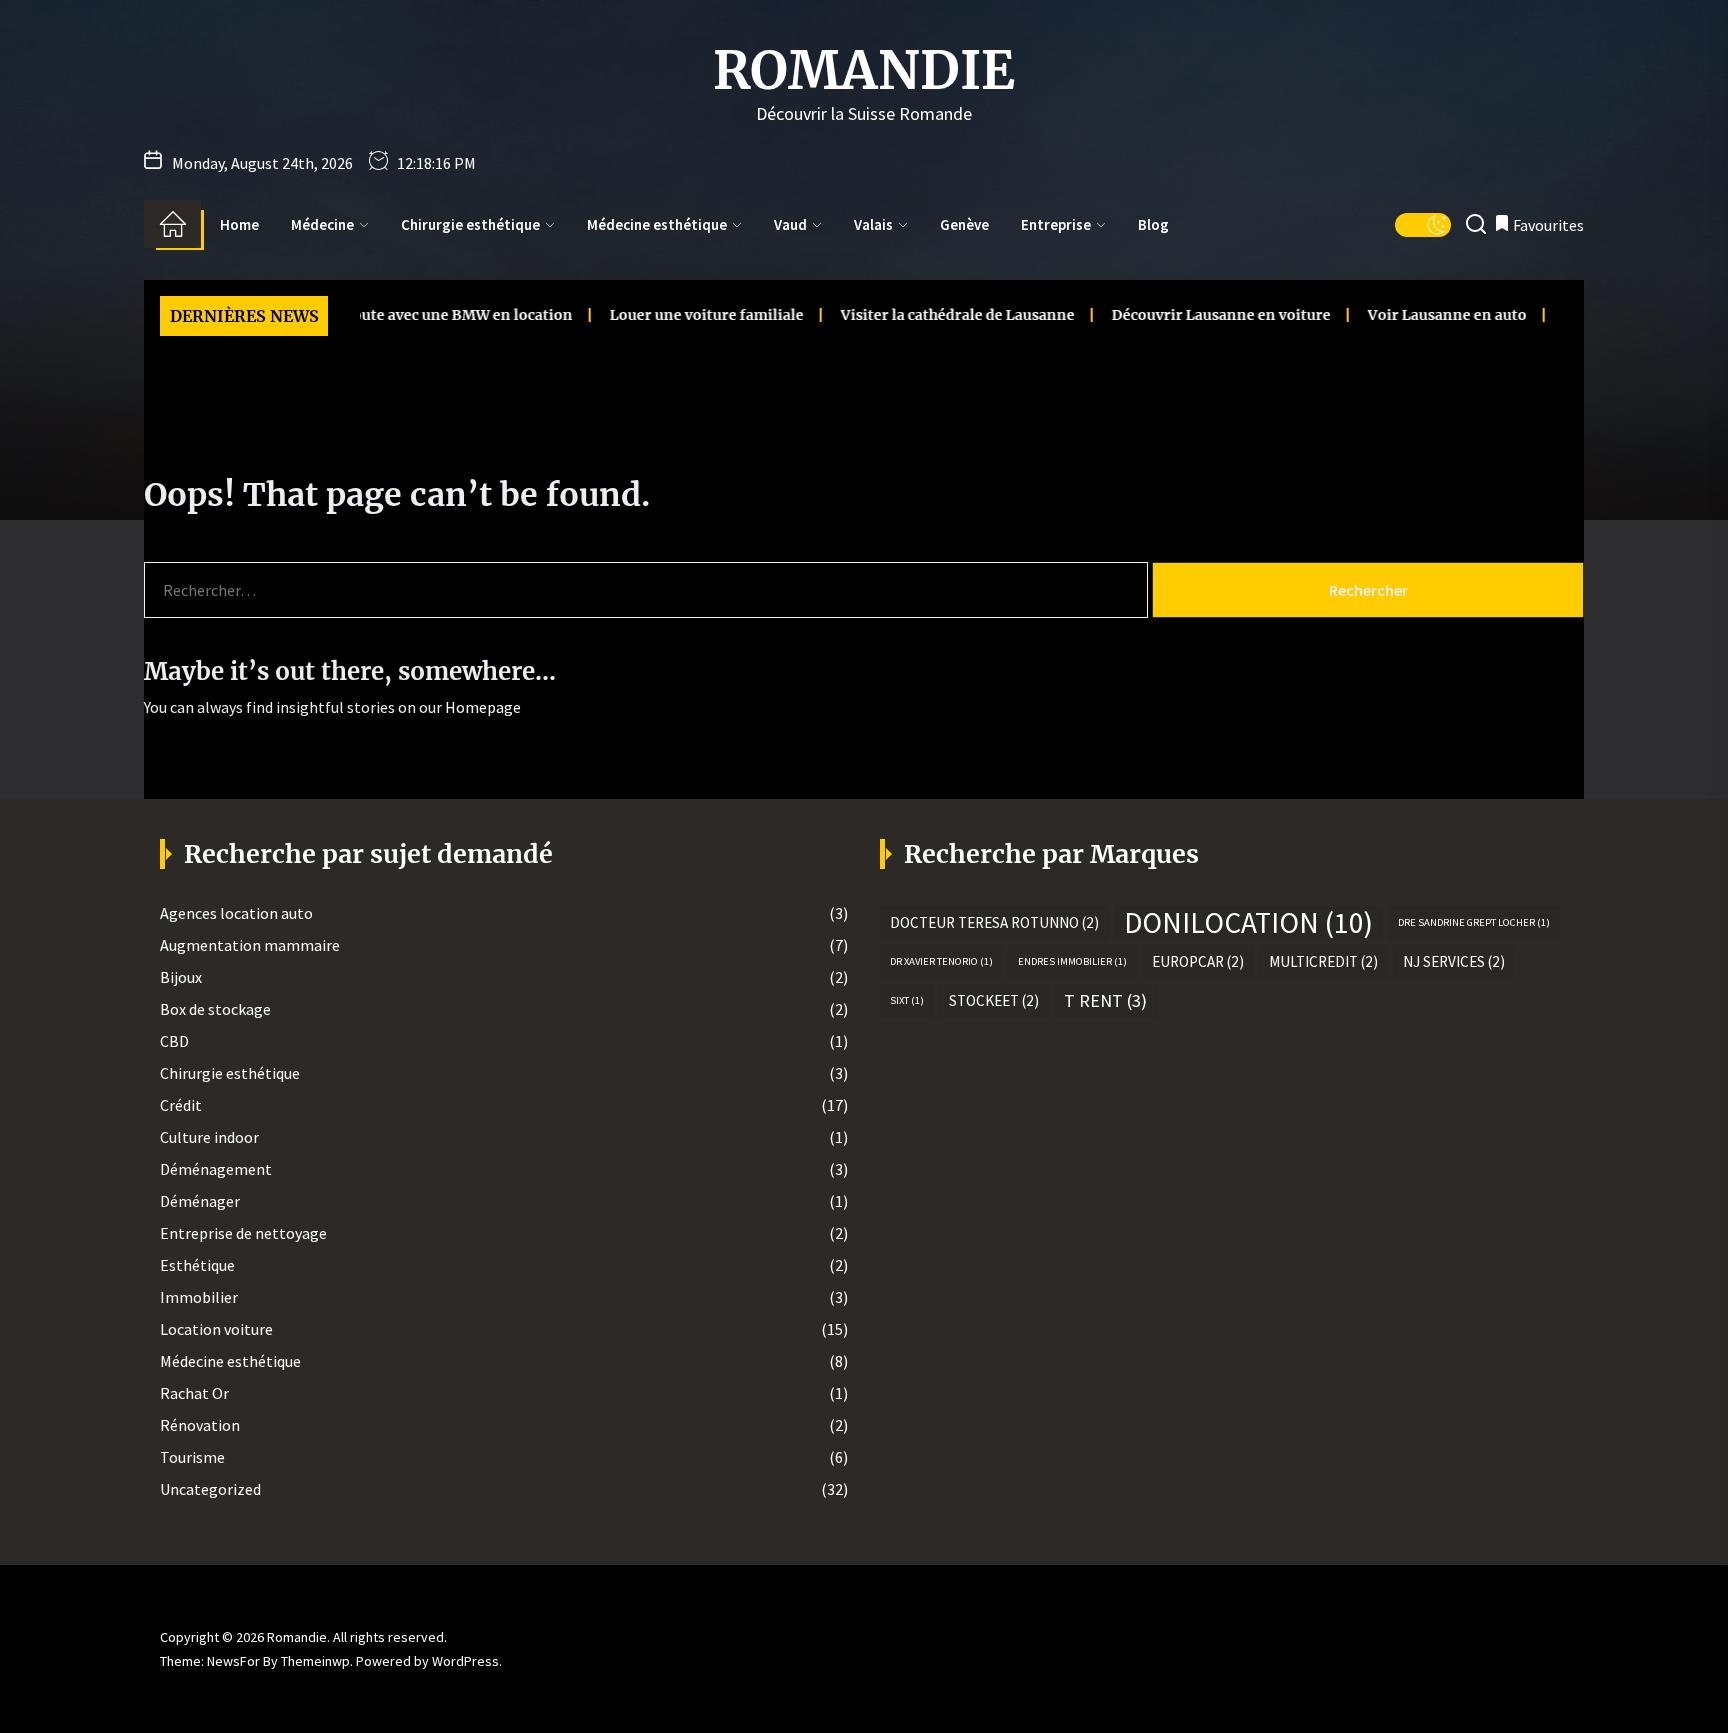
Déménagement (216, 1169)
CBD (174, 1041)
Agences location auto (236, 913)
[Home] (172, 224)
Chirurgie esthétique (470, 224)
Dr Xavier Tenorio (941, 961)
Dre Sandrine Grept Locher (1474, 922)
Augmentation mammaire (250, 945)
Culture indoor (209, 1137)
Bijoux (181, 977)
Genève (964, 224)
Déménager (200, 1201)
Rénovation (200, 1425)
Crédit (181, 1105)
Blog (1153, 224)
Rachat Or (194, 1393)
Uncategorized (210, 1489)
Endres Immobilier (1072, 961)
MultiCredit (1323, 961)
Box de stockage (215, 1009)
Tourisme (192, 1457)
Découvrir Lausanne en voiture (1182, 315)
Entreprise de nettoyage (243, 1233)
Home (239, 224)
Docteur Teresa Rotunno (994, 922)
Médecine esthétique (657, 224)
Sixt (907, 1000)
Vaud (790, 224)
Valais (873, 224)
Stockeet (994, 1000)
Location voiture (216, 1329)
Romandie (864, 71)
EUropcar (1198, 961)
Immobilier (199, 1297)
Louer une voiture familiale (668, 315)
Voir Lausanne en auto (1408, 315)
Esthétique (197, 1265)
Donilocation (1248, 923)
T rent (1105, 1000)
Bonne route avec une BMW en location (395, 315)
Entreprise (1056, 224)
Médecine (322, 224)
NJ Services (1454, 961)
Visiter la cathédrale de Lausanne (919, 315)
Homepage (483, 707)
